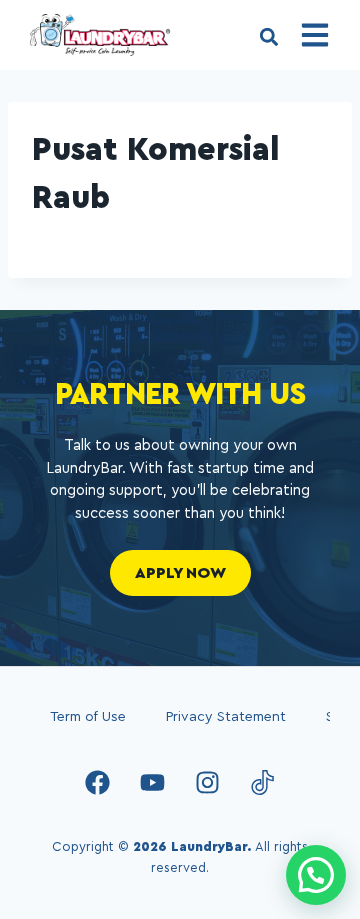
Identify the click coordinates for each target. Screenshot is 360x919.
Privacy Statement (226, 717)
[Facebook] (98, 782)
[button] (268, 36)
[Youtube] (153, 782)
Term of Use (88, 717)
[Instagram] (208, 782)
